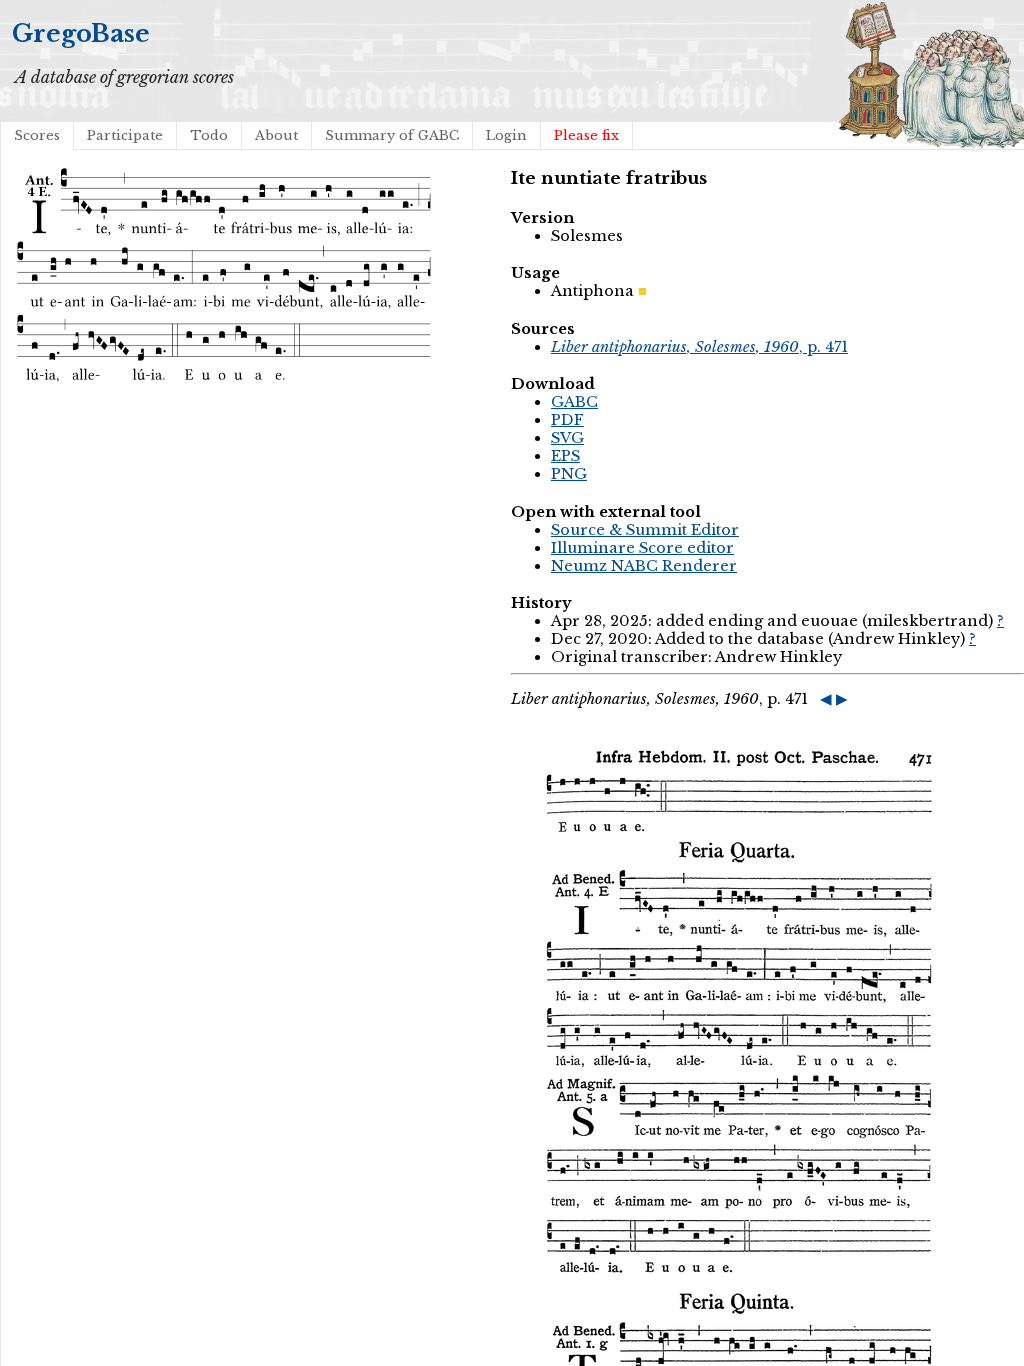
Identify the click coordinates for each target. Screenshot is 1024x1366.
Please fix (586, 135)
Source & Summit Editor (645, 530)
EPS (565, 456)
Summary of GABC (392, 135)
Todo (209, 135)
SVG (567, 438)
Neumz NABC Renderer (644, 566)
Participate (125, 135)
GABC (574, 402)
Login (506, 135)
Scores (37, 135)
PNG (569, 474)
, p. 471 (699, 347)
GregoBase (81, 33)
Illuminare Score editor (642, 548)
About (276, 135)
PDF (567, 420)
